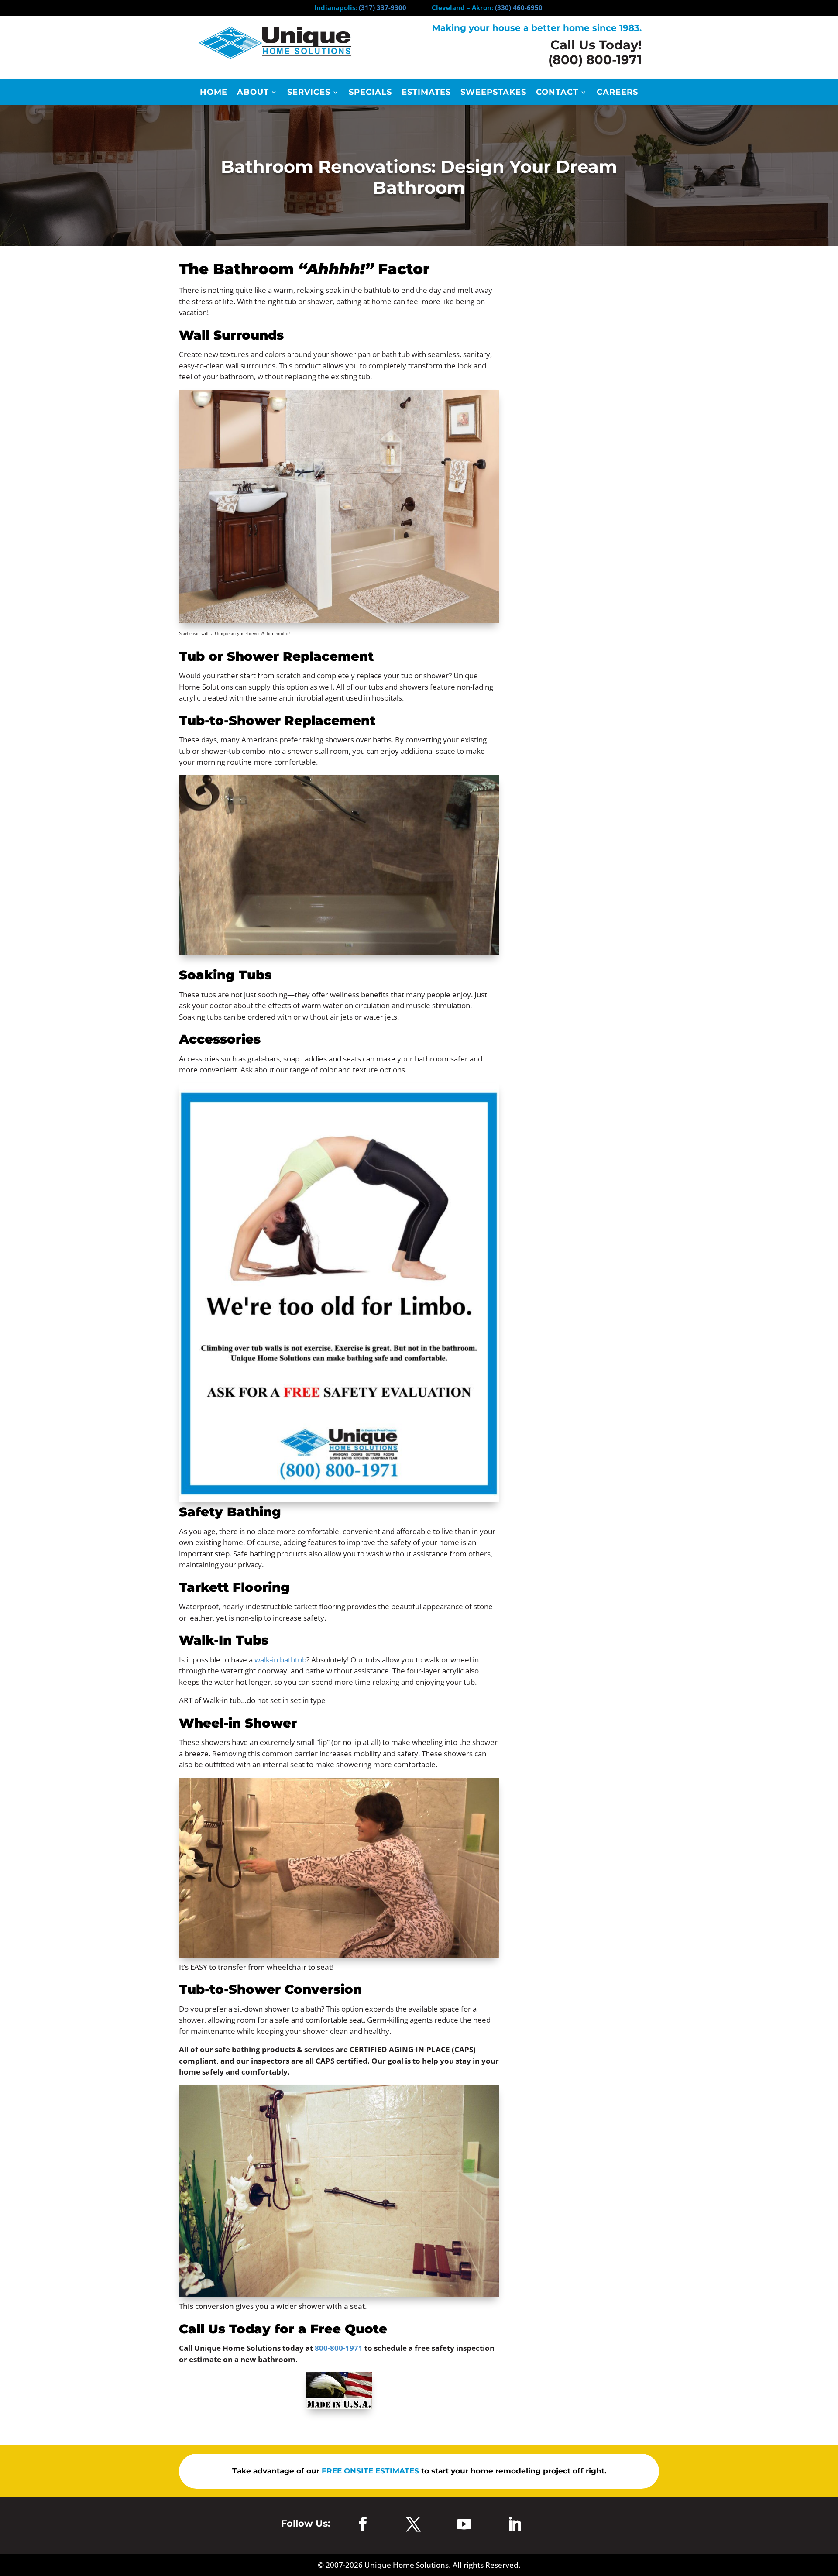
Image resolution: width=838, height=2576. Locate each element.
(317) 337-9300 (383, 7)
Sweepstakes (493, 93)
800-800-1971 (339, 2348)
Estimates (426, 93)
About (253, 93)
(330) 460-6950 (519, 7)
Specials (370, 93)
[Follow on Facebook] (363, 2524)
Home (214, 93)
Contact (557, 93)
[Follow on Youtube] (464, 2524)
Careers (617, 93)
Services (309, 93)
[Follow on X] (413, 2524)
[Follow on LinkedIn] (515, 2524)
